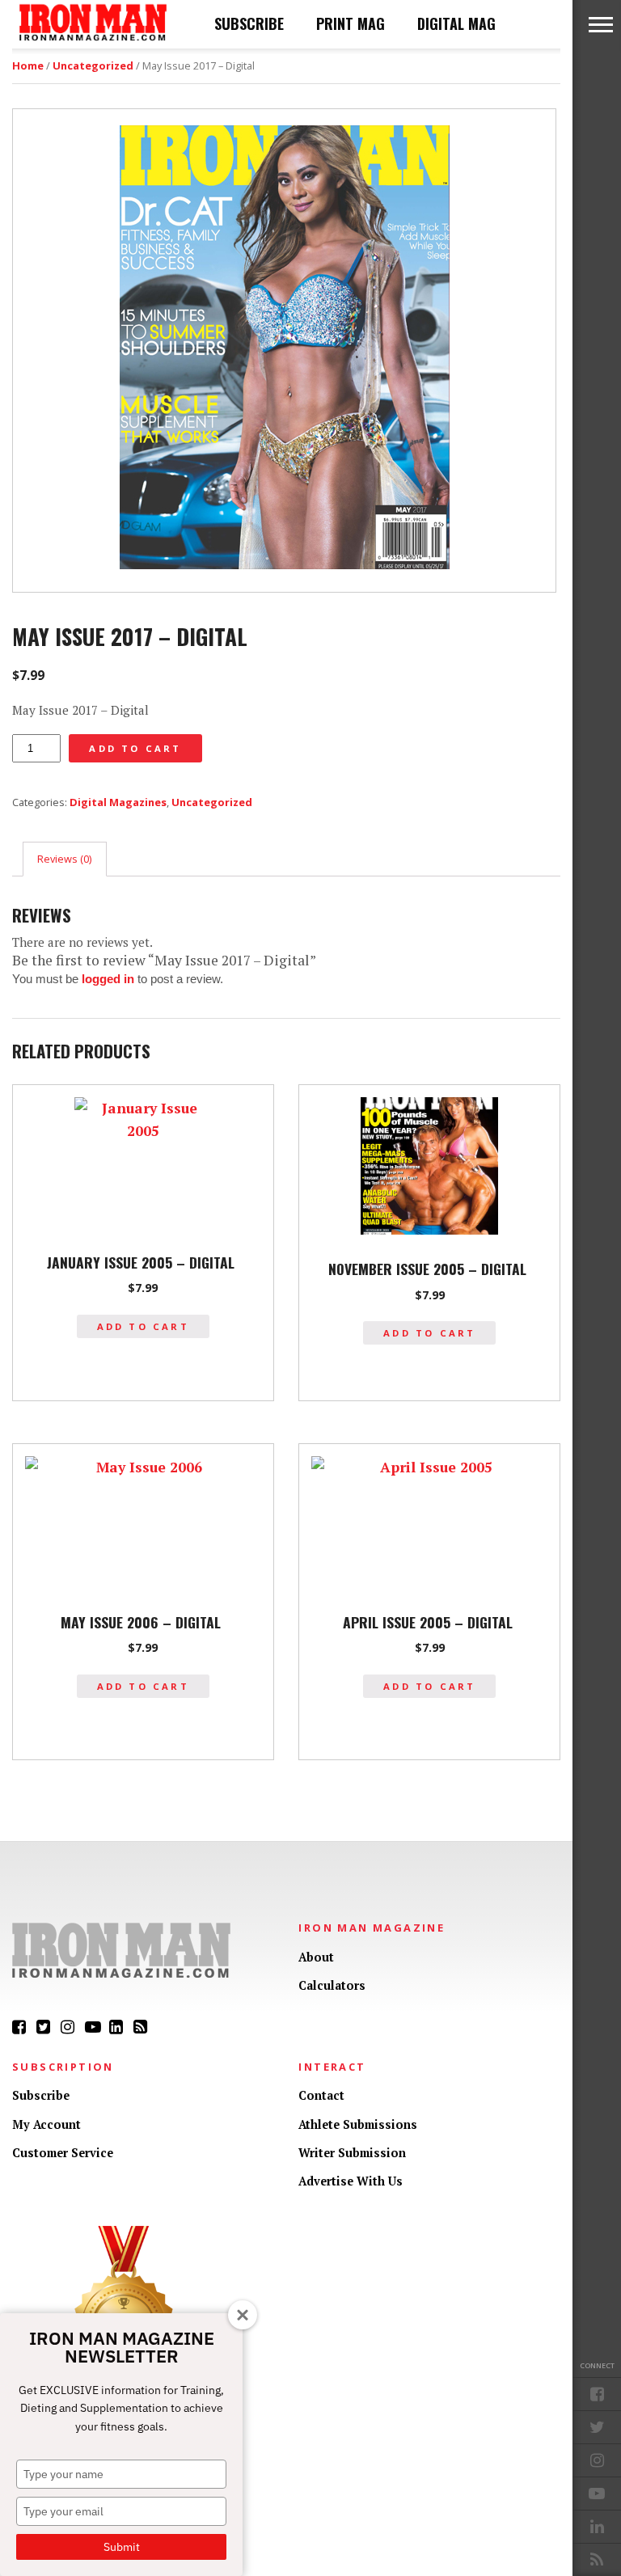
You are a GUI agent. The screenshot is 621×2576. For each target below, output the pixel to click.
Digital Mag (456, 23)
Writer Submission (352, 2153)
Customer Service (63, 2153)
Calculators (332, 1985)
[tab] (65, 859)
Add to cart (135, 748)
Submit (122, 2547)
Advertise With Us (351, 2181)
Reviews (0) (64, 859)
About (316, 1957)
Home (28, 65)
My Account (46, 2124)
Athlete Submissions (358, 2124)
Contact (321, 2095)
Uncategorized (93, 65)
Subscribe (249, 23)
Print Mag (351, 23)
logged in (108, 979)
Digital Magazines (118, 802)
